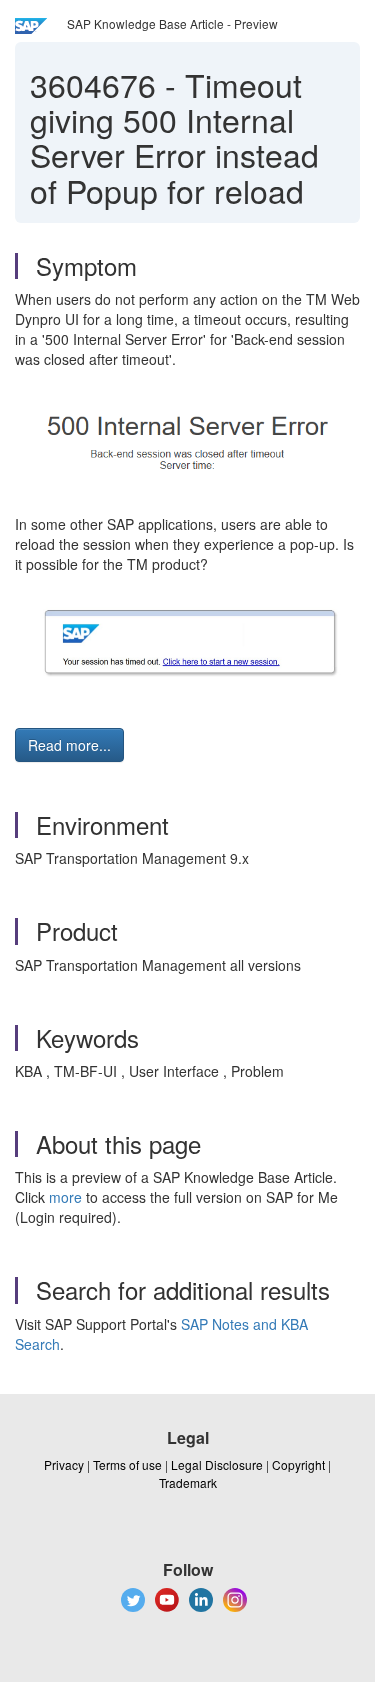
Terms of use (127, 1464)
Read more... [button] (69, 745)
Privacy (64, 1464)
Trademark (188, 1482)
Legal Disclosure (217, 1464)
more (65, 1197)
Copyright (298, 1464)
